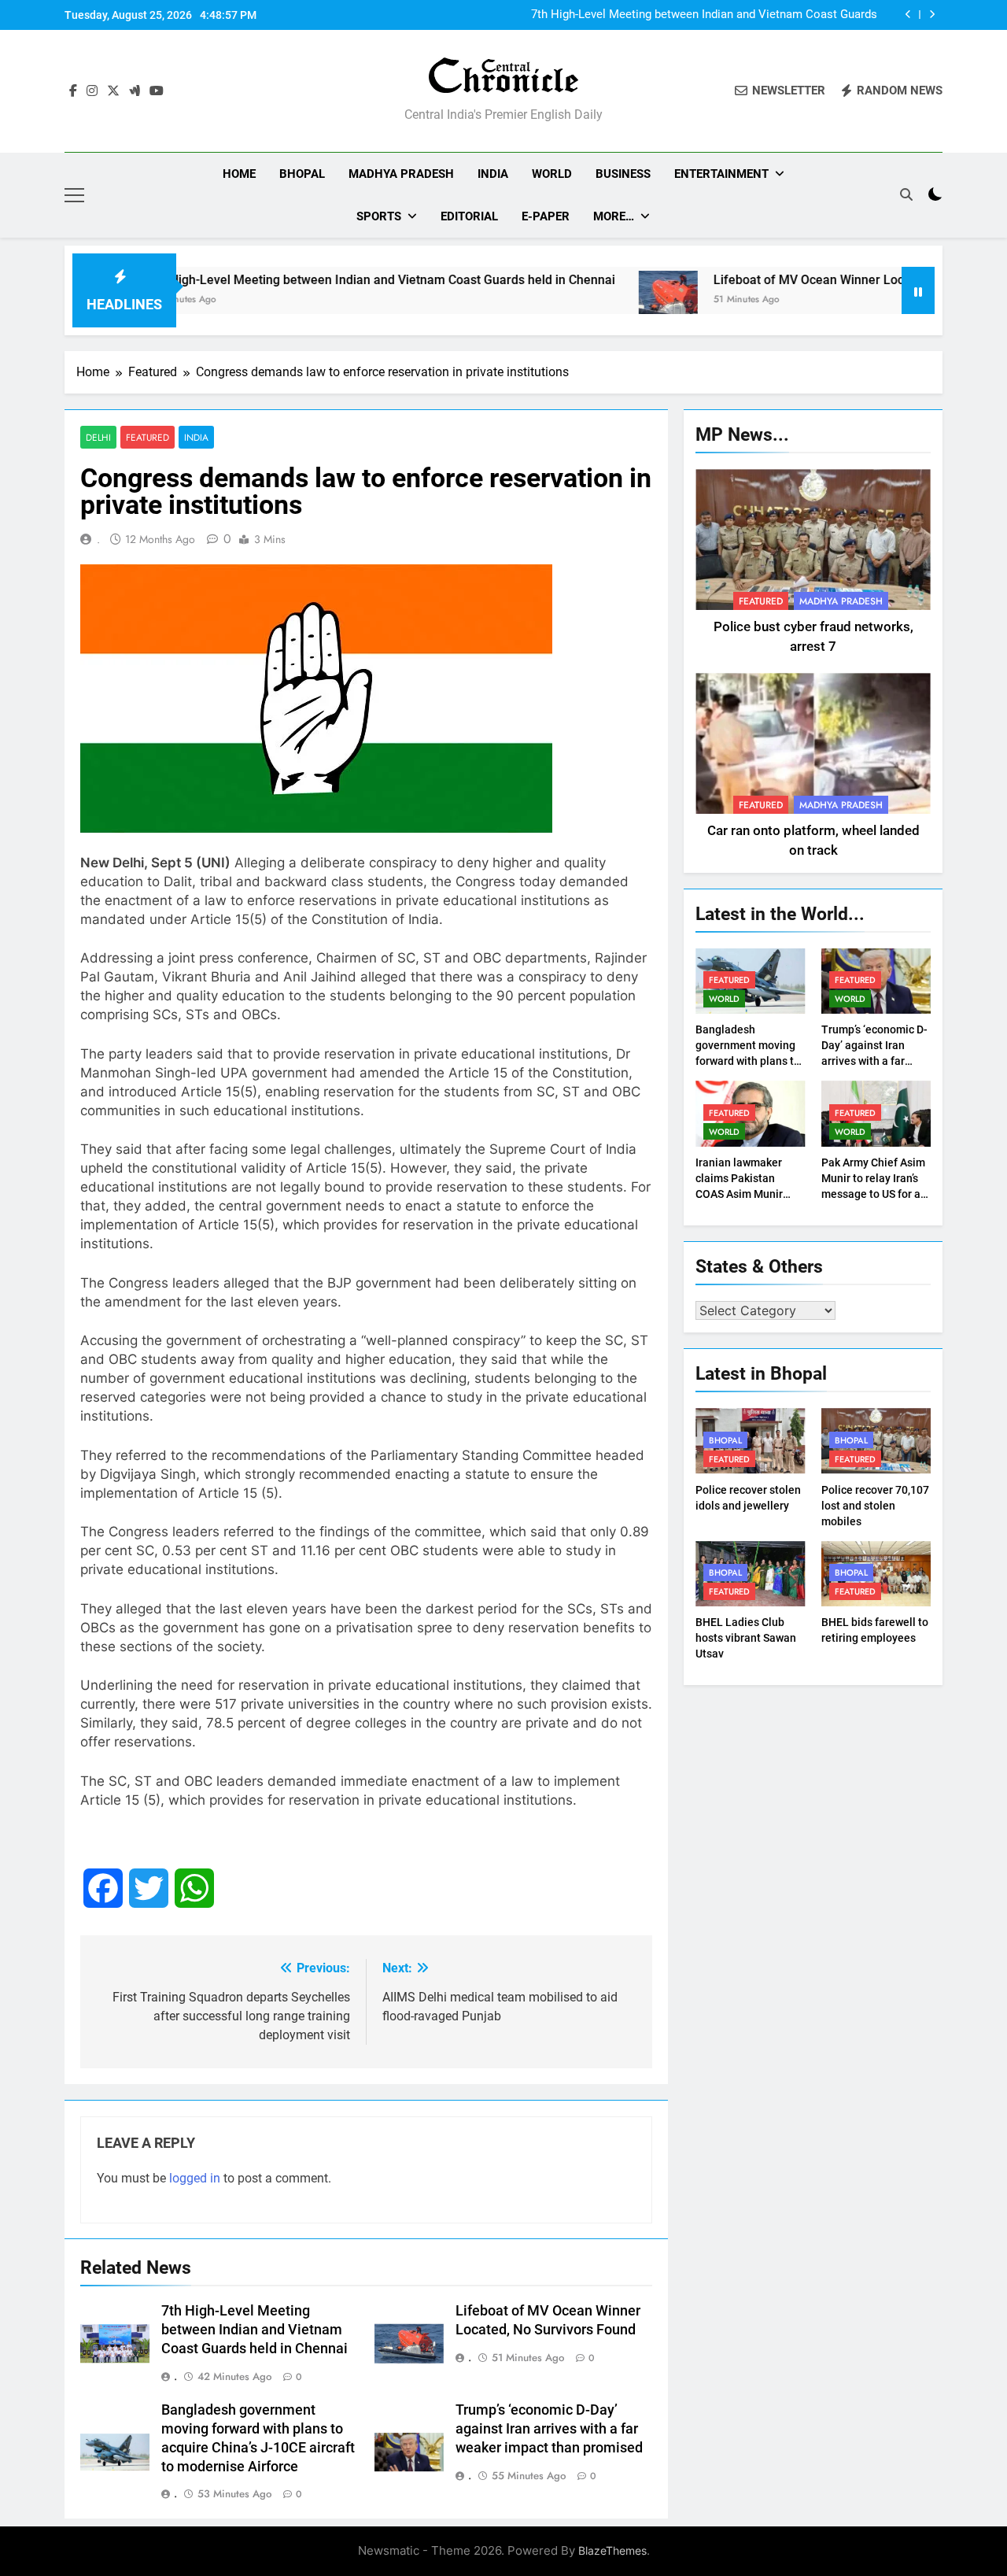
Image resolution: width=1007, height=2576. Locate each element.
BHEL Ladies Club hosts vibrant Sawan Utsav (746, 1638)
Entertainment (721, 174)
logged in (195, 2178)
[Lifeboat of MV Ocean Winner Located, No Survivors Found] (603, 300)
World (552, 174)
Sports (379, 216)
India (493, 174)
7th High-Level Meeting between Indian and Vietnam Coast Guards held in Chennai (704, 15)
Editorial (469, 216)
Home (239, 174)
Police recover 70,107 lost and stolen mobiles (875, 1506)
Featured (148, 437)
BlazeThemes (612, 2550)
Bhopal (302, 174)
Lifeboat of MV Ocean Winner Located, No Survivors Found (815, 280)
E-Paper (546, 216)
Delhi (98, 437)
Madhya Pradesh (401, 174)
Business (623, 174)
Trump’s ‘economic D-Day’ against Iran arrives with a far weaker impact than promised (549, 2429)
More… (614, 216)
